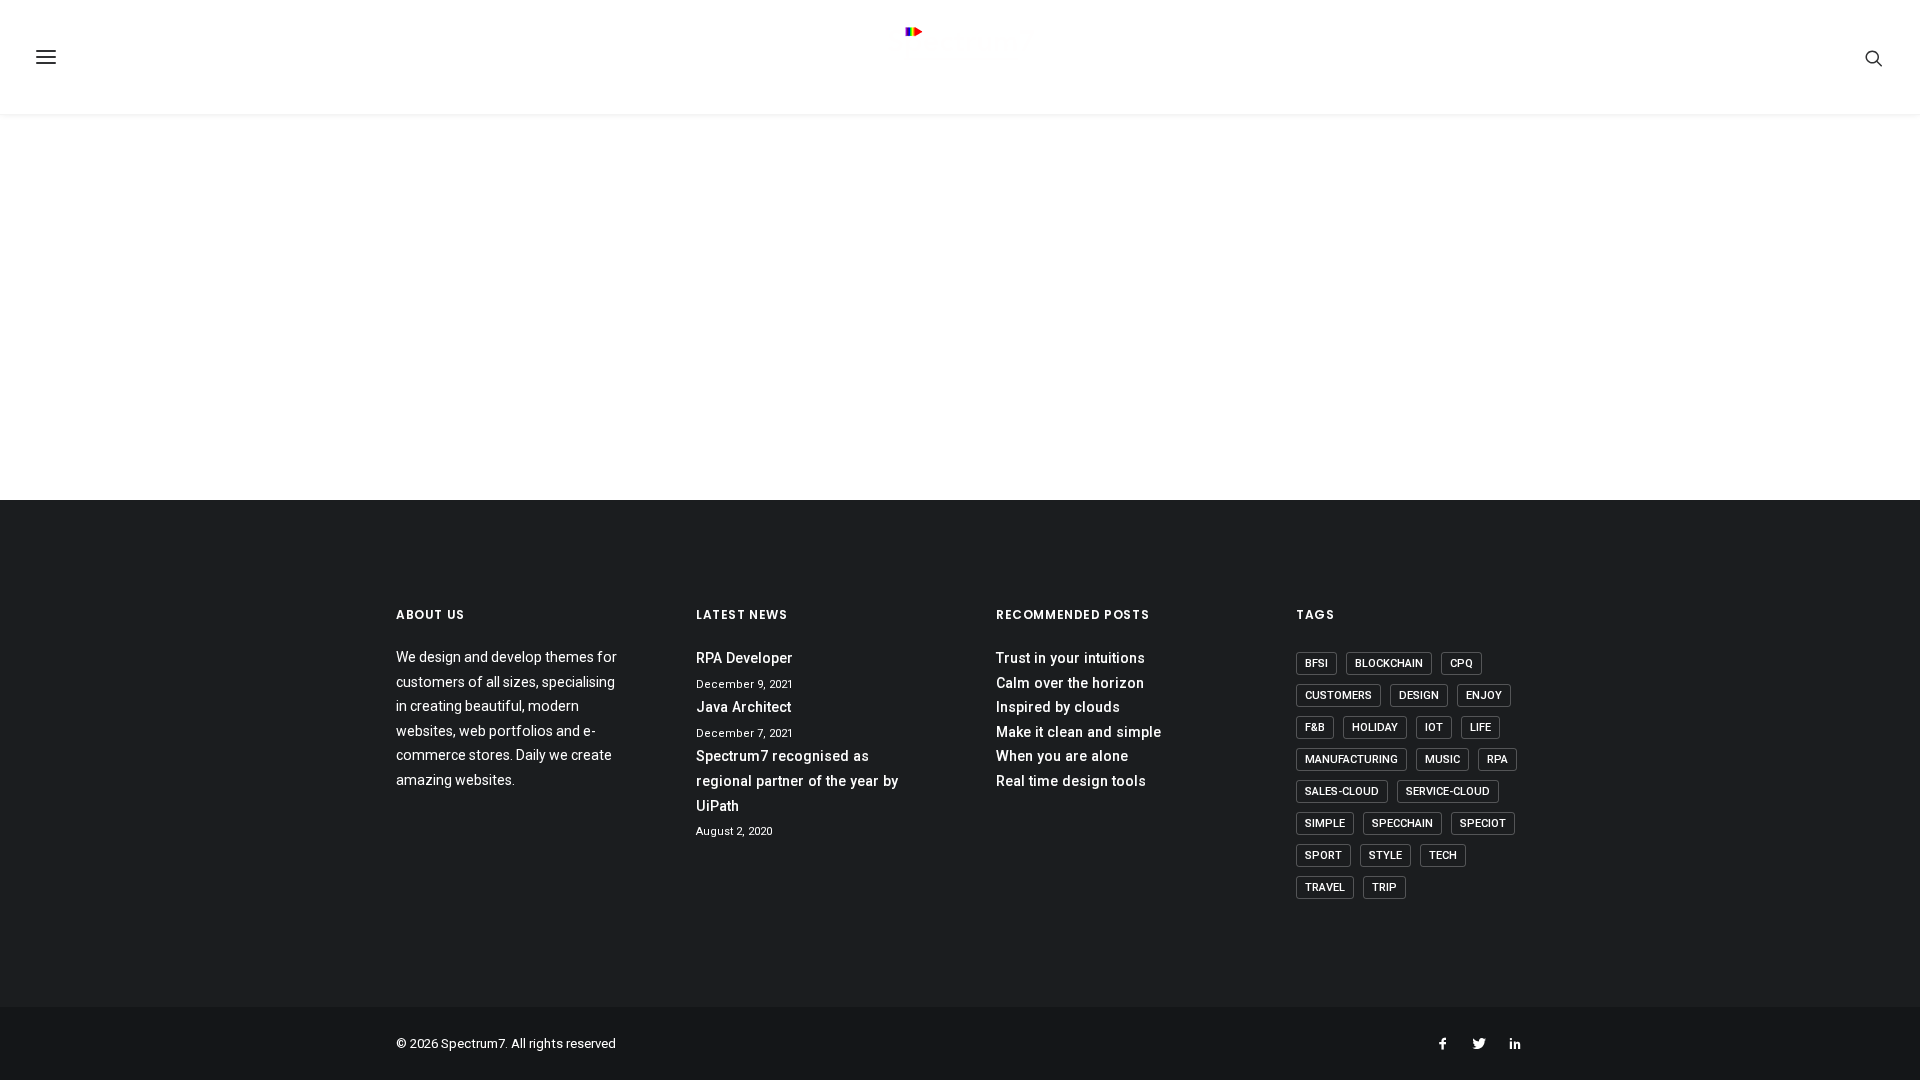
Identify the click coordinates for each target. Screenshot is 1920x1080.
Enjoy (1484, 695)
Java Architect (743, 707)
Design (1419, 695)
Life (1480, 727)
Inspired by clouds (1058, 707)
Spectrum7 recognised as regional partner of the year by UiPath (797, 780)
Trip (1384, 887)
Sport (1323, 855)
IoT (1434, 727)
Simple (1325, 823)
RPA (1497, 759)
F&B (1315, 727)
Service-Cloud (1448, 791)
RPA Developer (744, 658)
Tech (1443, 855)
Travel (1325, 887)
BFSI (1316, 663)
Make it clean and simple (1078, 732)
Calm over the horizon (1070, 683)
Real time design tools (1071, 781)
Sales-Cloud (1342, 791)
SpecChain (1402, 823)
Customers (1338, 695)
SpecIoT (1483, 823)
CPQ (1461, 663)
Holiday (1375, 727)
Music (1442, 759)
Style (1385, 855)
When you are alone (1062, 756)
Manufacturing (1351, 759)
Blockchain (1389, 663)
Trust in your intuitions (1070, 658)
